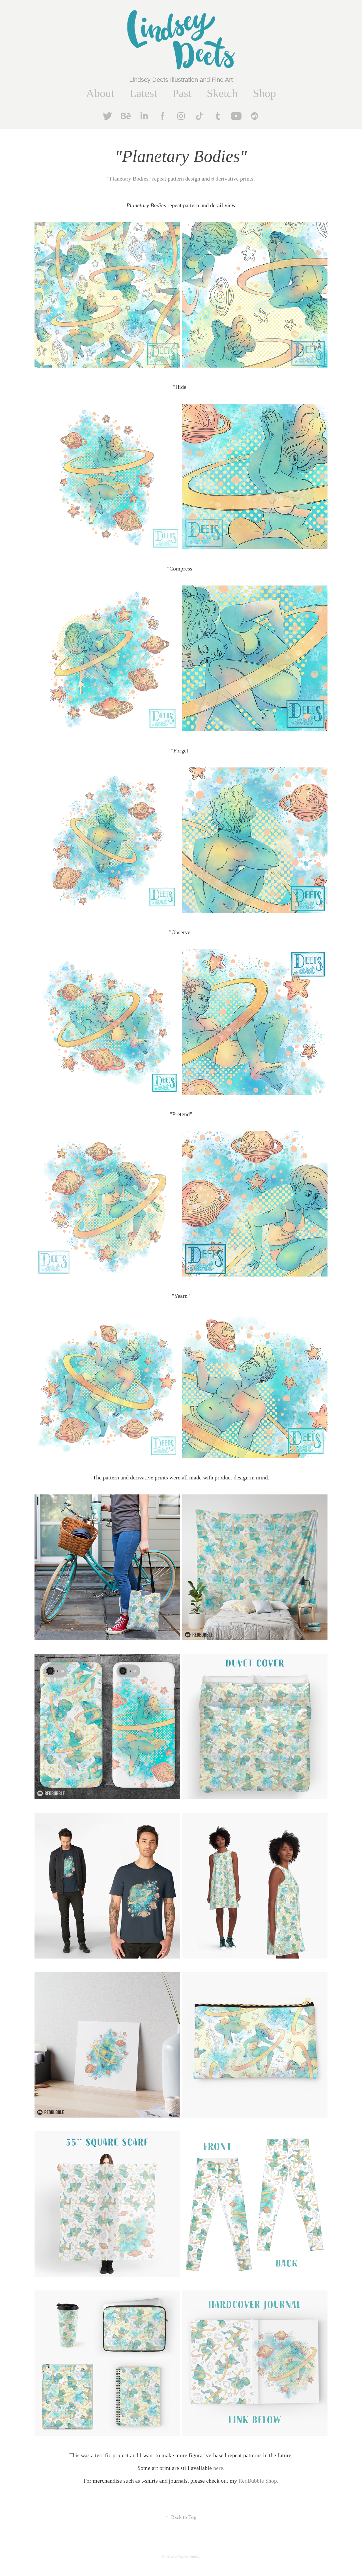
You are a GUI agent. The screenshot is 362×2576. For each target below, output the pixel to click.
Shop (264, 93)
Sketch (222, 93)
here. (219, 2468)
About (100, 93)
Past (182, 93)
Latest (143, 93)
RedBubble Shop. (258, 2481)
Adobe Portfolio (189, 2556)
